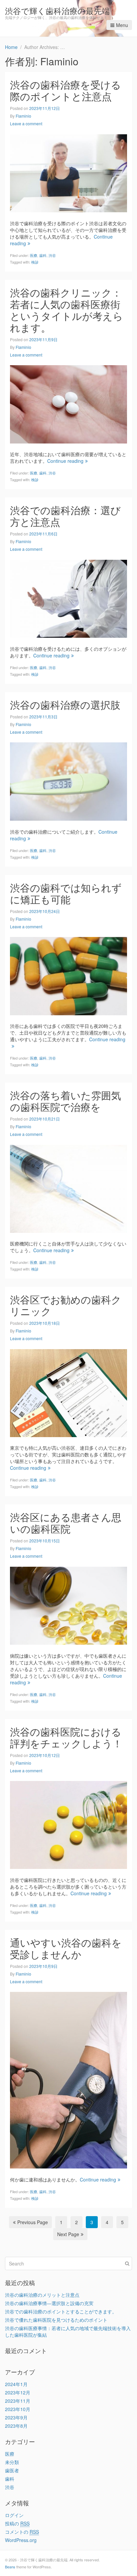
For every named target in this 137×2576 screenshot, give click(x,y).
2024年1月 (16, 2384)
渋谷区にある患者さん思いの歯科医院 (66, 1523)
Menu (122, 25)
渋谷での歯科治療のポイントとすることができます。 (61, 2311)
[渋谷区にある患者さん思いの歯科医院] (68, 1605)
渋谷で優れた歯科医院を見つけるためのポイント (56, 2320)
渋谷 (52, 255)
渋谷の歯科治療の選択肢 (65, 705)
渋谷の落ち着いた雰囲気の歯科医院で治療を (66, 1101)
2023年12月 (18, 2392)
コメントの (22, 2532)
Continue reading (65, 461)
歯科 (43, 255)
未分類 (12, 2462)
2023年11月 (18, 2401)
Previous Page (33, 2222)
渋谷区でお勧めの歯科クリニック (66, 1305)
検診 (35, 262)
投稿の (17, 2523)
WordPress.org (21, 2540)
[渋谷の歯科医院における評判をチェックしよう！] (68, 1824)
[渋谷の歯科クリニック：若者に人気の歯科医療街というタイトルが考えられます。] (68, 404)
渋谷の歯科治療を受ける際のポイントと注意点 (66, 90)
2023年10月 (18, 2409)
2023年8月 (16, 2426)
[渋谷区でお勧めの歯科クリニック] (68, 1392)
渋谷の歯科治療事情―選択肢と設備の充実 (49, 2303)
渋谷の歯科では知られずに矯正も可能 (66, 893)
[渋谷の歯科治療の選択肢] (68, 781)
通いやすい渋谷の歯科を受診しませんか (66, 1948)
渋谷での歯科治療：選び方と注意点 (65, 516)
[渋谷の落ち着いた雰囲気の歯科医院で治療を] (68, 1188)
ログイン (14, 2515)
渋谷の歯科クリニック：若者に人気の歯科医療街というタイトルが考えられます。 (67, 310)
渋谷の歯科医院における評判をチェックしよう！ (66, 1737)
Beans (10, 2567)
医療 (34, 255)
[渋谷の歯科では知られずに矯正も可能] (68, 975)
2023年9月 (16, 2417)
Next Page (68, 2234)
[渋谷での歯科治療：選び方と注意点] (68, 598)
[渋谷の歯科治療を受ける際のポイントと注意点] (68, 173)
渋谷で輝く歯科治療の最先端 (57, 10)
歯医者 (12, 2470)
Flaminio (23, 116)
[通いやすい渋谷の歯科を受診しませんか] (68, 2080)
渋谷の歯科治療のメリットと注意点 (42, 2295)
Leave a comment (26, 123)
